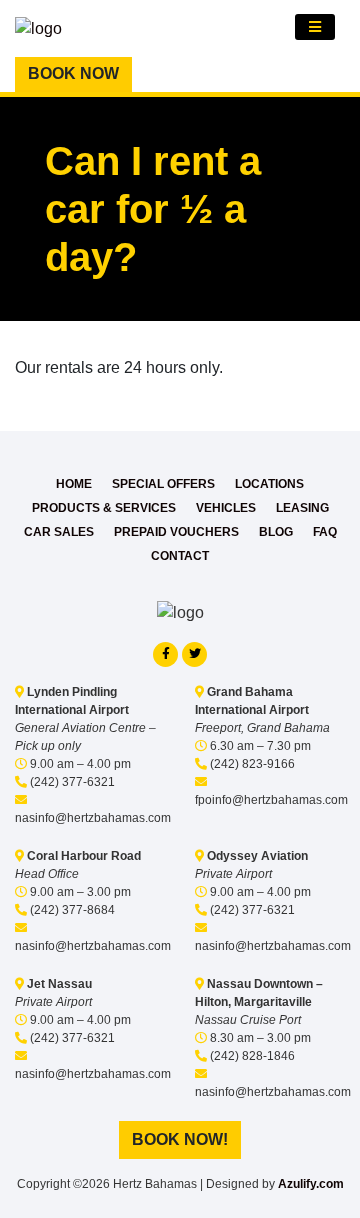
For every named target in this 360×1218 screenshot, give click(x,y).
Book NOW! (180, 1139)
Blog (276, 532)
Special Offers (163, 484)
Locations (269, 484)
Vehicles (226, 508)
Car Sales (59, 532)
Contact (180, 556)
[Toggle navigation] (315, 27)
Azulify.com (311, 1184)
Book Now (73, 73)
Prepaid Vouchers (176, 532)
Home (74, 484)
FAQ (325, 532)
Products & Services (104, 508)
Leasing (302, 508)
